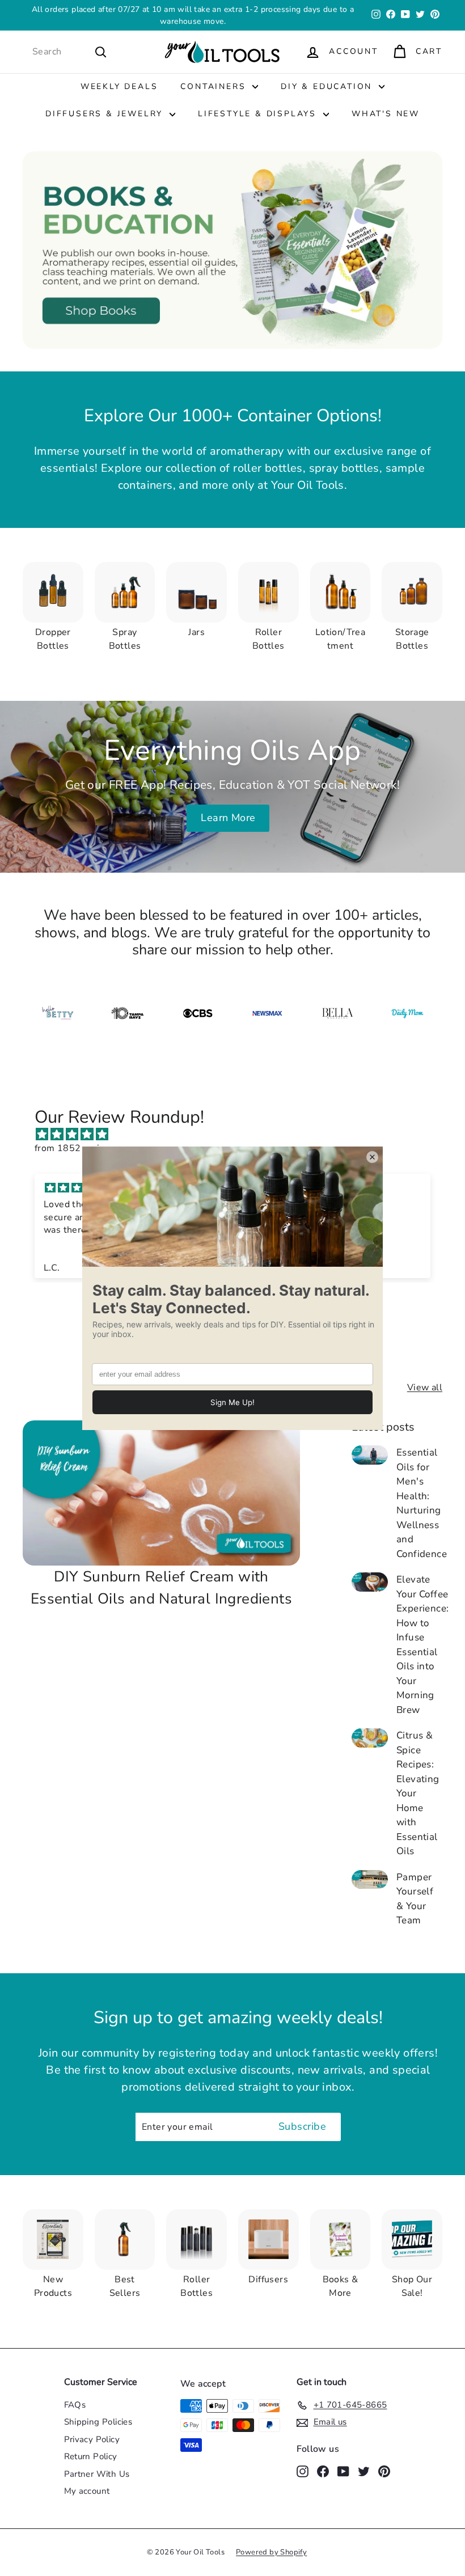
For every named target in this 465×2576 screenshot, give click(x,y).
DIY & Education (328, 86)
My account (87, 2491)
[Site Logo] (267, 1013)
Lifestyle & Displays (259, 114)
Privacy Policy (92, 2439)
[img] (238, 1134)
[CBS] (198, 1013)
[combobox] (70, 52)
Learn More (228, 818)
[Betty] (58, 1013)
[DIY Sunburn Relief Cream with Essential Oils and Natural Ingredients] (161, 1493)
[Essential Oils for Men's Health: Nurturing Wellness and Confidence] (370, 1455)
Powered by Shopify (271, 2552)
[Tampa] (127, 1013)
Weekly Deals (119, 86)
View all (425, 1388)
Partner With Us (97, 2474)
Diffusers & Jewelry (106, 114)
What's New (386, 114)
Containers (215, 86)
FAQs (75, 2405)
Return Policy (91, 2456)
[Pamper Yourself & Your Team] (370, 1879)
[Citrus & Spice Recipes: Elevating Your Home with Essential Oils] (370, 1738)
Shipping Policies (98, 2422)
